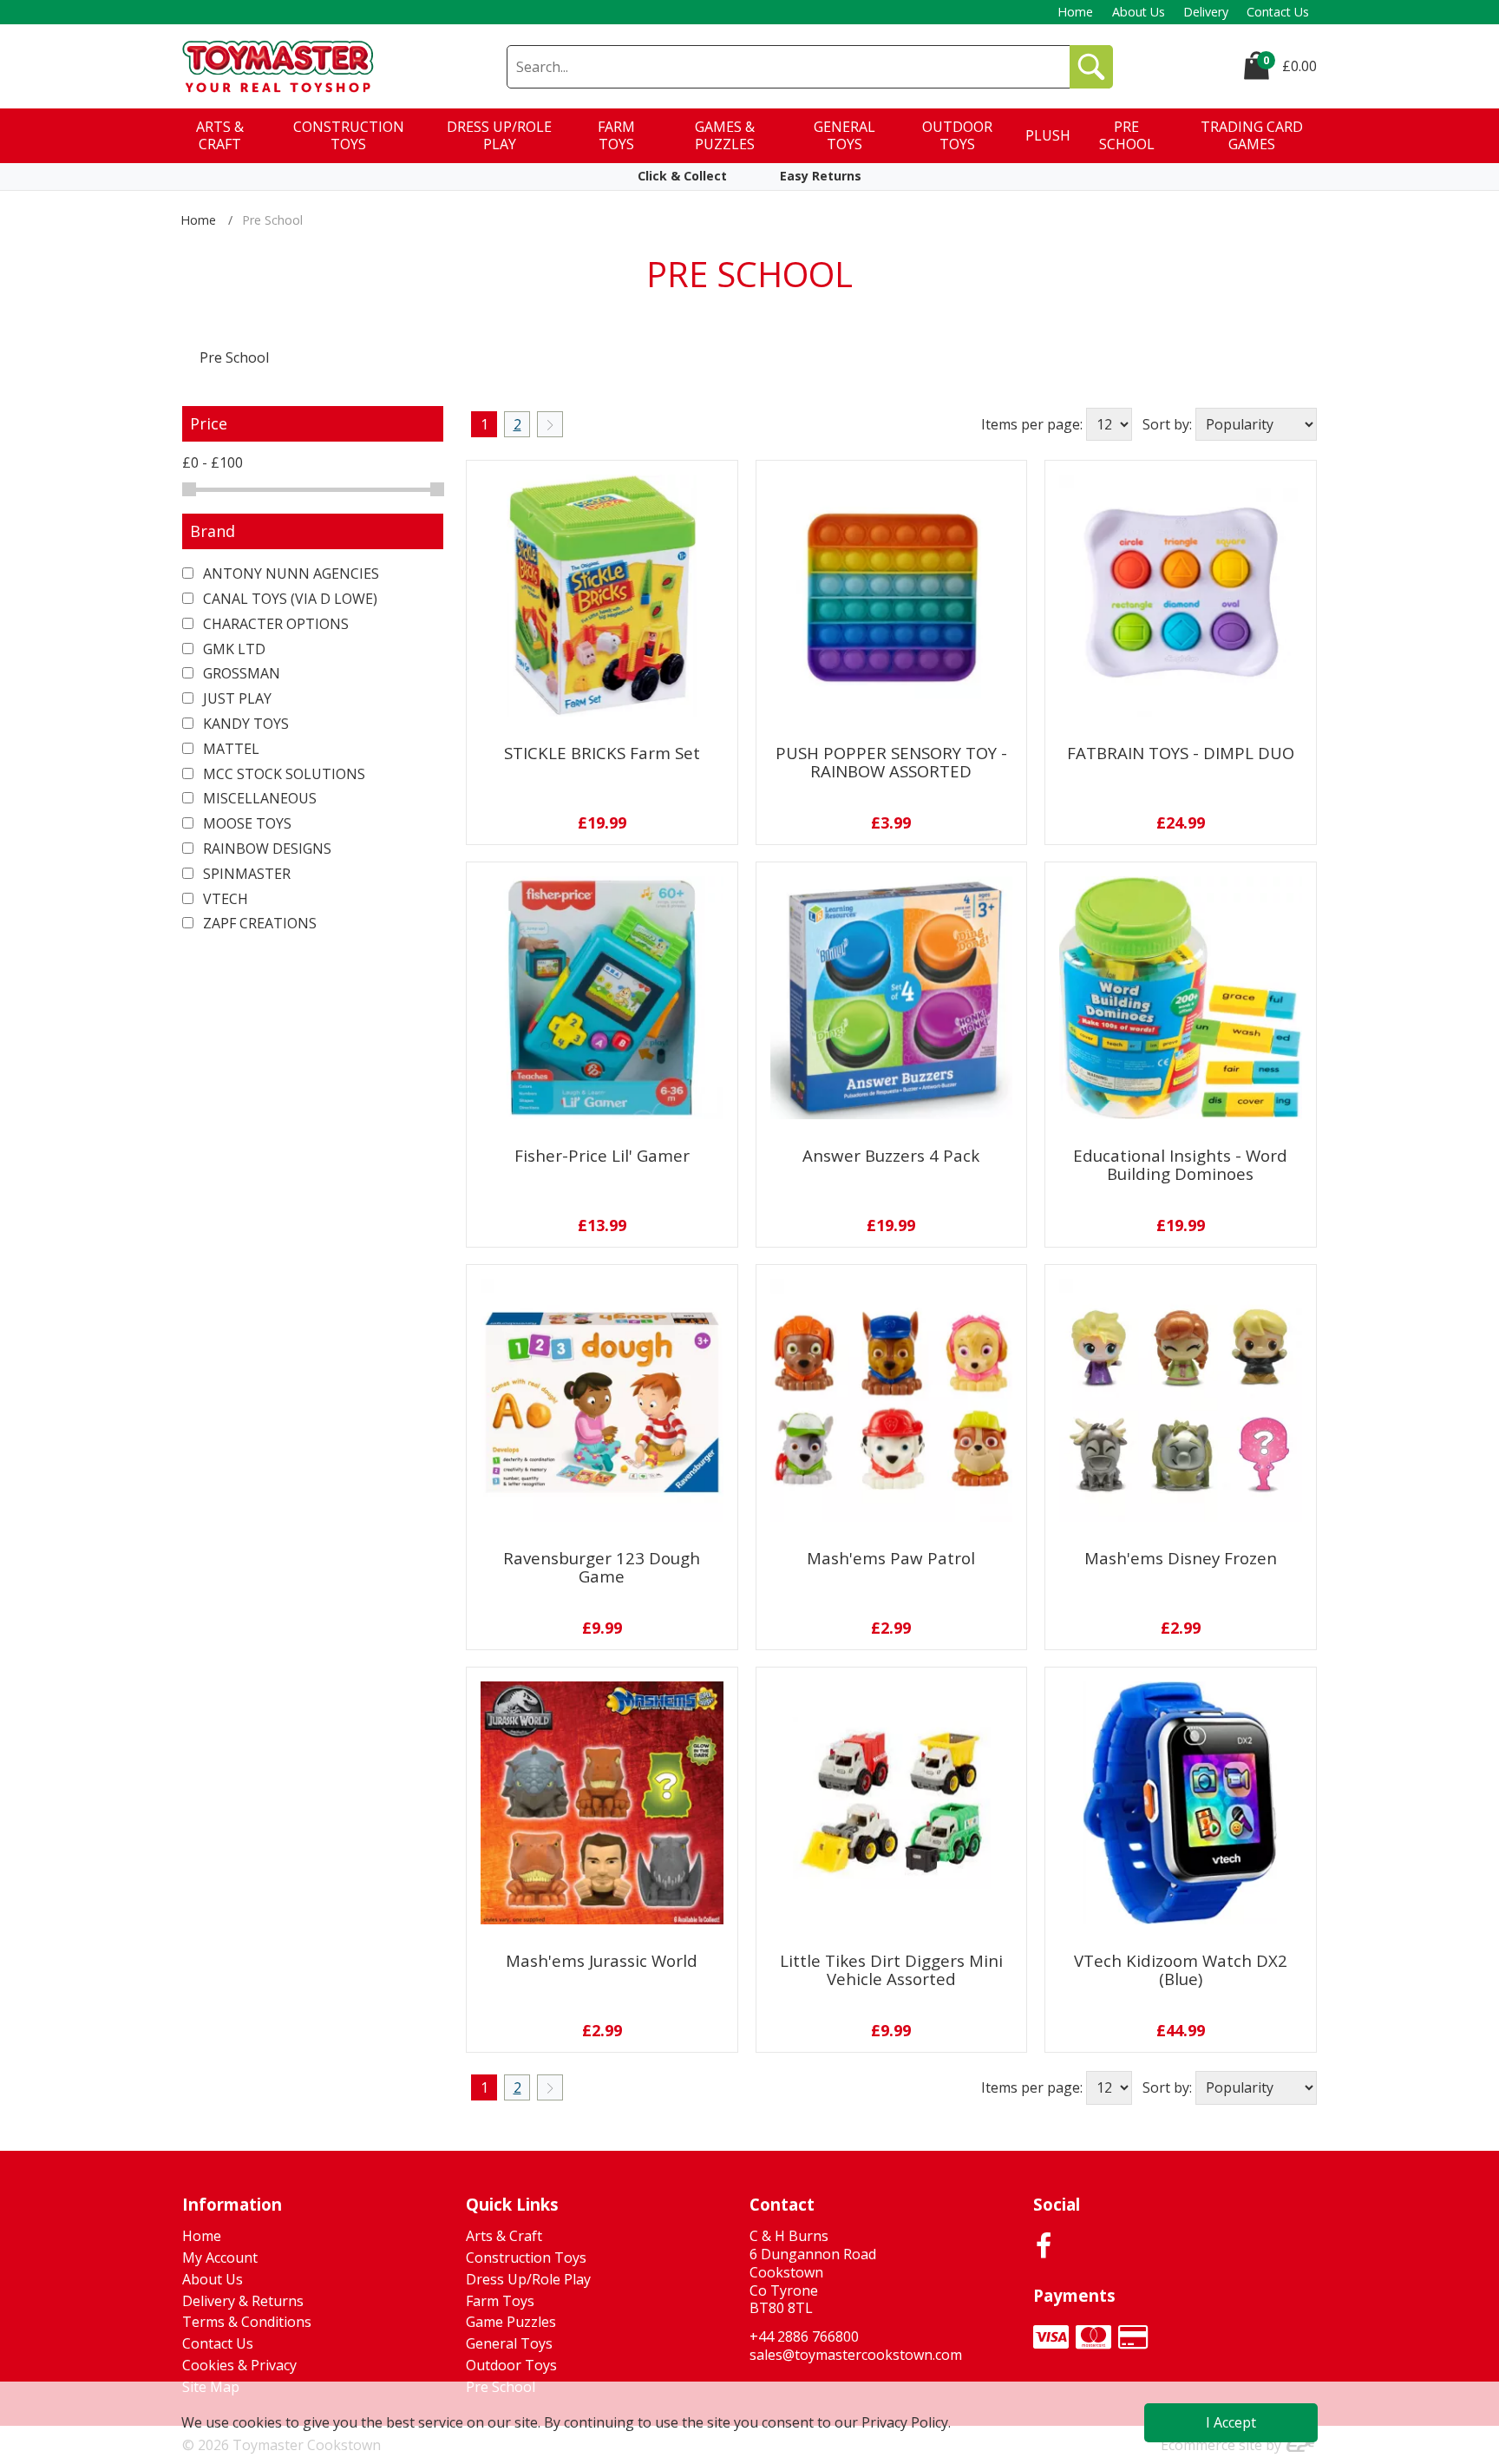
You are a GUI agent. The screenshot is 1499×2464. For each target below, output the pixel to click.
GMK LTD (232, 649)
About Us (1139, 12)
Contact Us (1278, 12)
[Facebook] (1044, 2245)
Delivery (1206, 12)
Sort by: (1167, 424)
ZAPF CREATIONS (258, 923)
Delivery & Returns (243, 2301)
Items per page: (1032, 424)
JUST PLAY (236, 698)
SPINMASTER (245, 874)
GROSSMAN (240, 673)
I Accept (1231, 2422)
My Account (220, 2258)
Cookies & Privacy (239, 2365)
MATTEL (229, 749)
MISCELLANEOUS (258, 798)
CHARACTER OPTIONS (274, 624)
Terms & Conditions (247, 2322)
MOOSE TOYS (245, 823)
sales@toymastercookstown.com (856, 2355)
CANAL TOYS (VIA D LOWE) (288, 599)
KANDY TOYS (244, 724)
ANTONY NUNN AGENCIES (289, 573)
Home (1075, 12)
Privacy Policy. (906, 2422)
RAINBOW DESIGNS (265, 849)
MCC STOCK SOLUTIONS (282, 774)
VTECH (224, 899)
